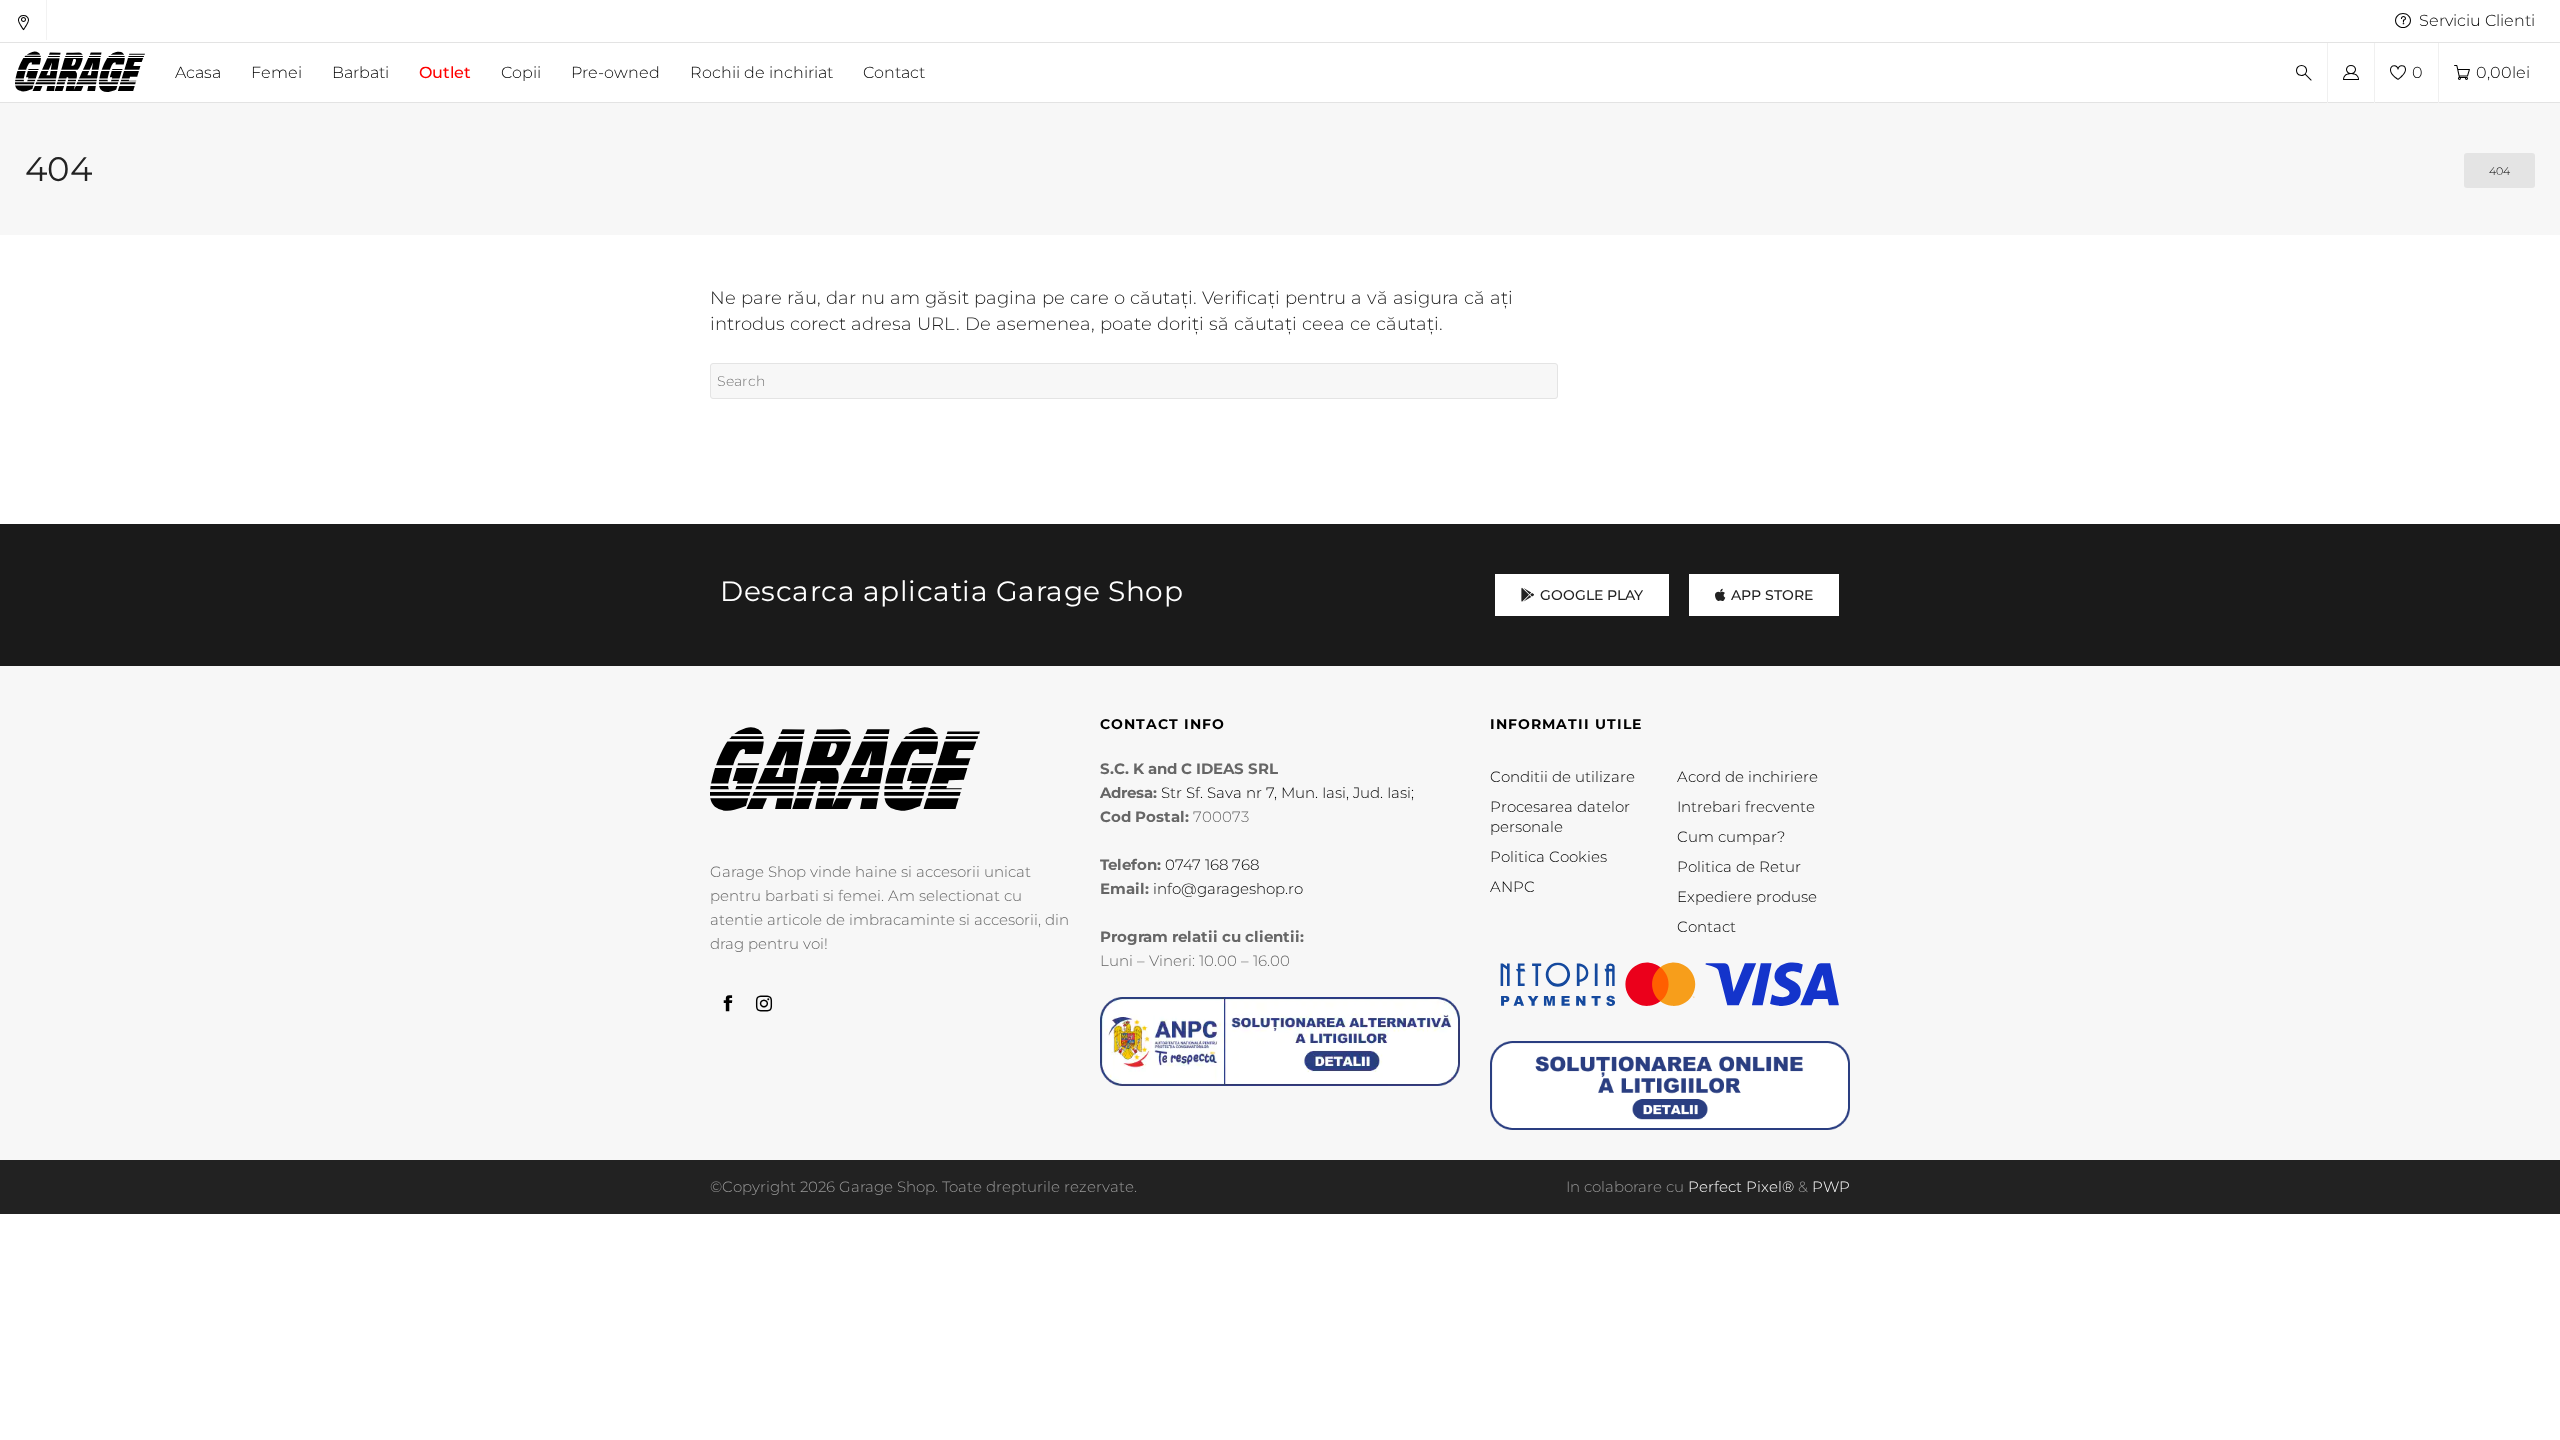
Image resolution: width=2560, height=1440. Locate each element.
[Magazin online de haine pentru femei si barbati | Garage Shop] (845, 769)
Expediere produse (1747, 896)
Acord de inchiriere (1747, 776)
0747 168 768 (1212, 864)
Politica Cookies (1548, 856)
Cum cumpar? (1731, 836)
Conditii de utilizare (1562, 776)
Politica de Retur (1739, 866)
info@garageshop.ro (1228, 888)
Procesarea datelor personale (1560, 816)
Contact (1706, 926)
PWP (1831, 1186)
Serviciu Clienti (2477, 20)
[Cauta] (2304, 73)
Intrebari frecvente (1746, 806)
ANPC (1512, 886)
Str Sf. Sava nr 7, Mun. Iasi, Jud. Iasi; (1287, 792)
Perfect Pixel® (1741, 1186)
